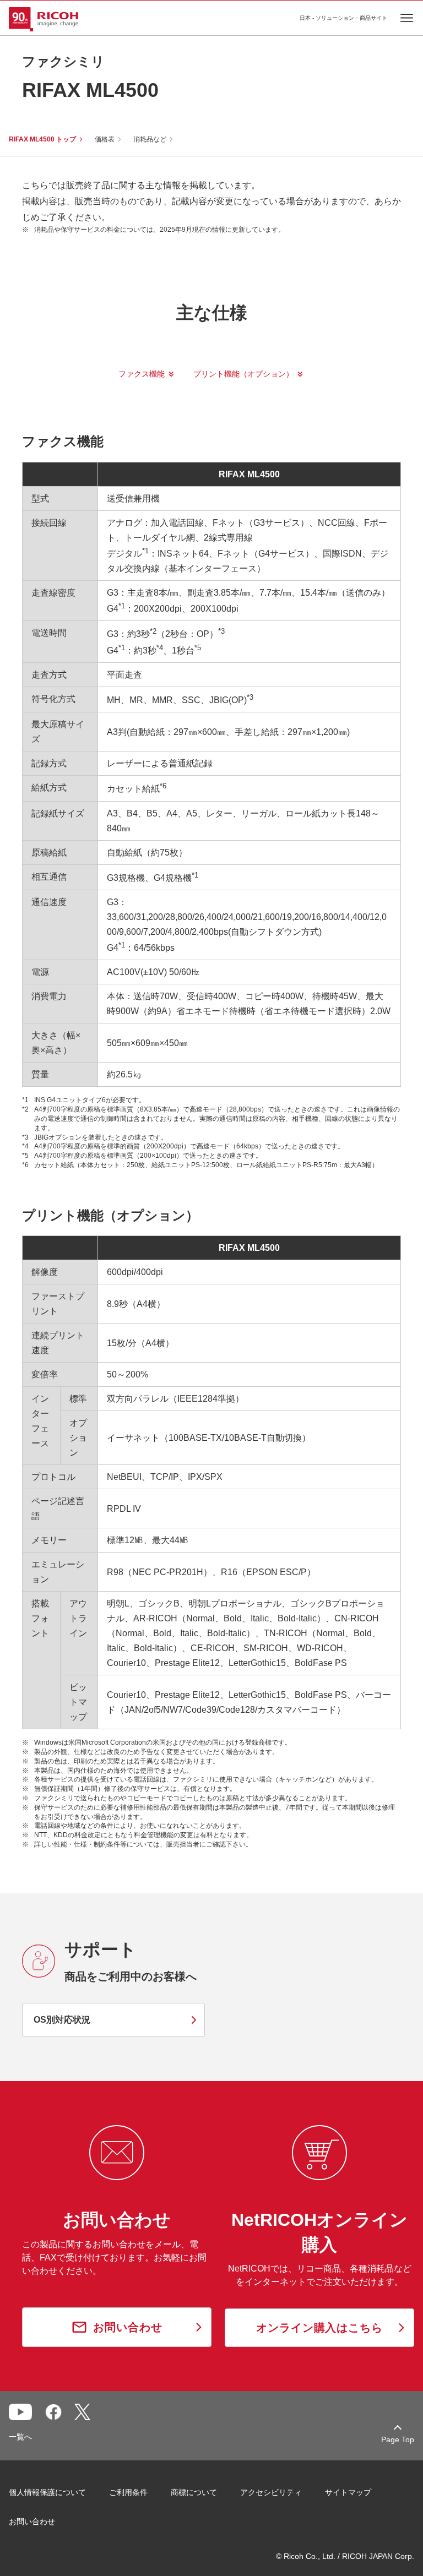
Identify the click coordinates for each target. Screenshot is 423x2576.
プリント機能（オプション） (243, 374)
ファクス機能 (142, 374)
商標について (194, 2492)
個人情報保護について (47, 2492)
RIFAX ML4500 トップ (42, 139)
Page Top (398, 2439)
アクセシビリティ (271, 2492)
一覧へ (20, 2437)
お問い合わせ (32, 2521)
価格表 (105, 139)
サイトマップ (348, 2492)
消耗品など (150, 139)
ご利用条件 (128, 2492)
